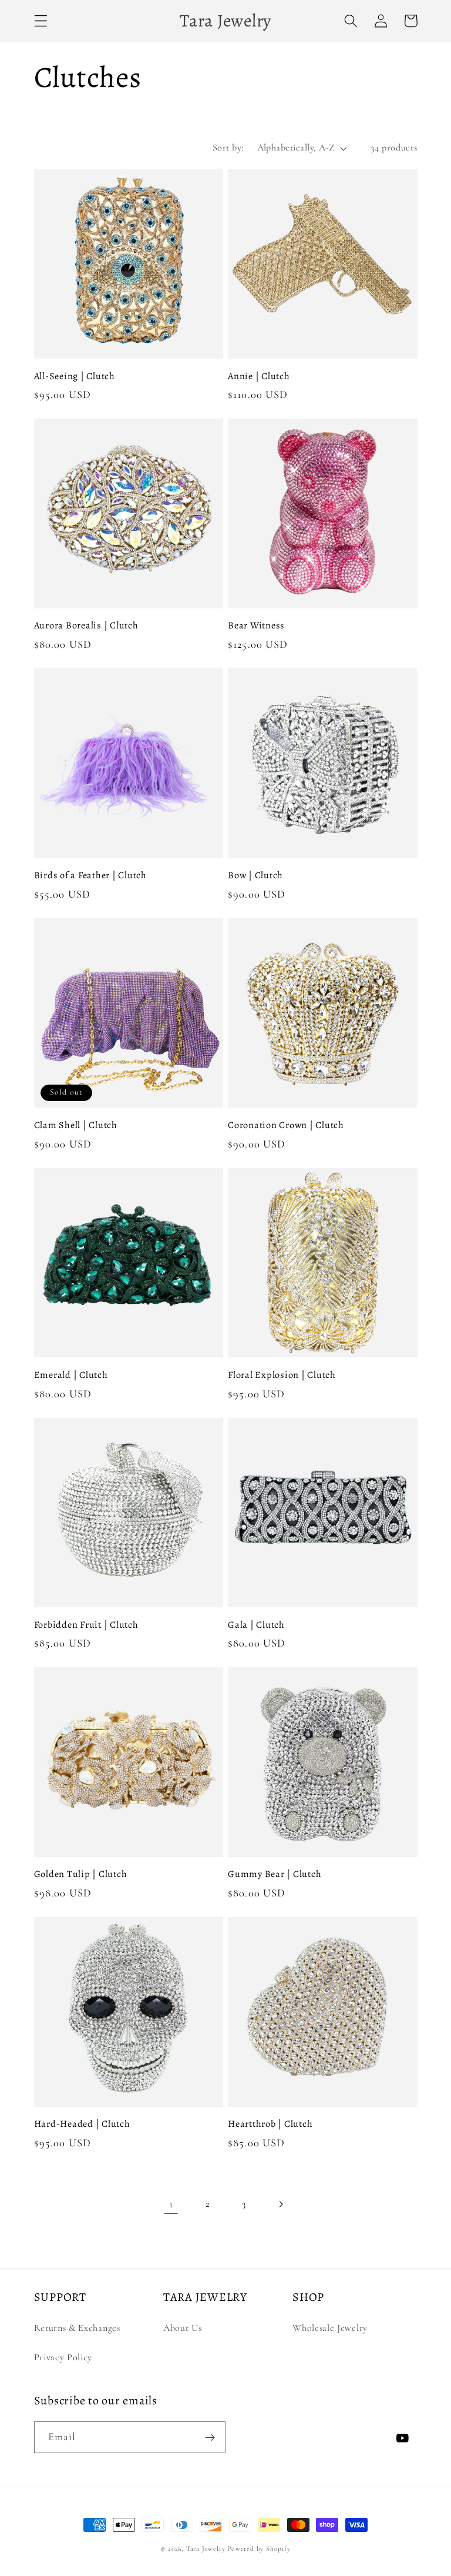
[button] (41, 21)
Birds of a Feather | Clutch (90, 876)
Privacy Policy (63, 2357)
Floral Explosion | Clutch (282, 1375)
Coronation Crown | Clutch (286, 1125)
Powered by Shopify (259, 2548)
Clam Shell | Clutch (76, 1125)
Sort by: (228, 148)
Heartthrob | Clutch (270, 2124)
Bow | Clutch (255, 876)
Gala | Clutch (256, 1625)
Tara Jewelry (206, 2548)
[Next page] (280, 2204)
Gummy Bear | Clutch (275, 1874)
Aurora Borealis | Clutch (86, 626)
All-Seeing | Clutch (75, 377)
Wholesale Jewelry (330, 2328)
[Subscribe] (210, 2437)
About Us (183, 2328)
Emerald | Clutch (71, 1375)
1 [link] (171, 2204)
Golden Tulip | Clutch (81, 1874)
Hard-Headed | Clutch (82, 2124)
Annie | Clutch (259, 377)
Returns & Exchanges (77, 2328)
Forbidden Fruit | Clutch (86, 1625)
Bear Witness (256, 626)
